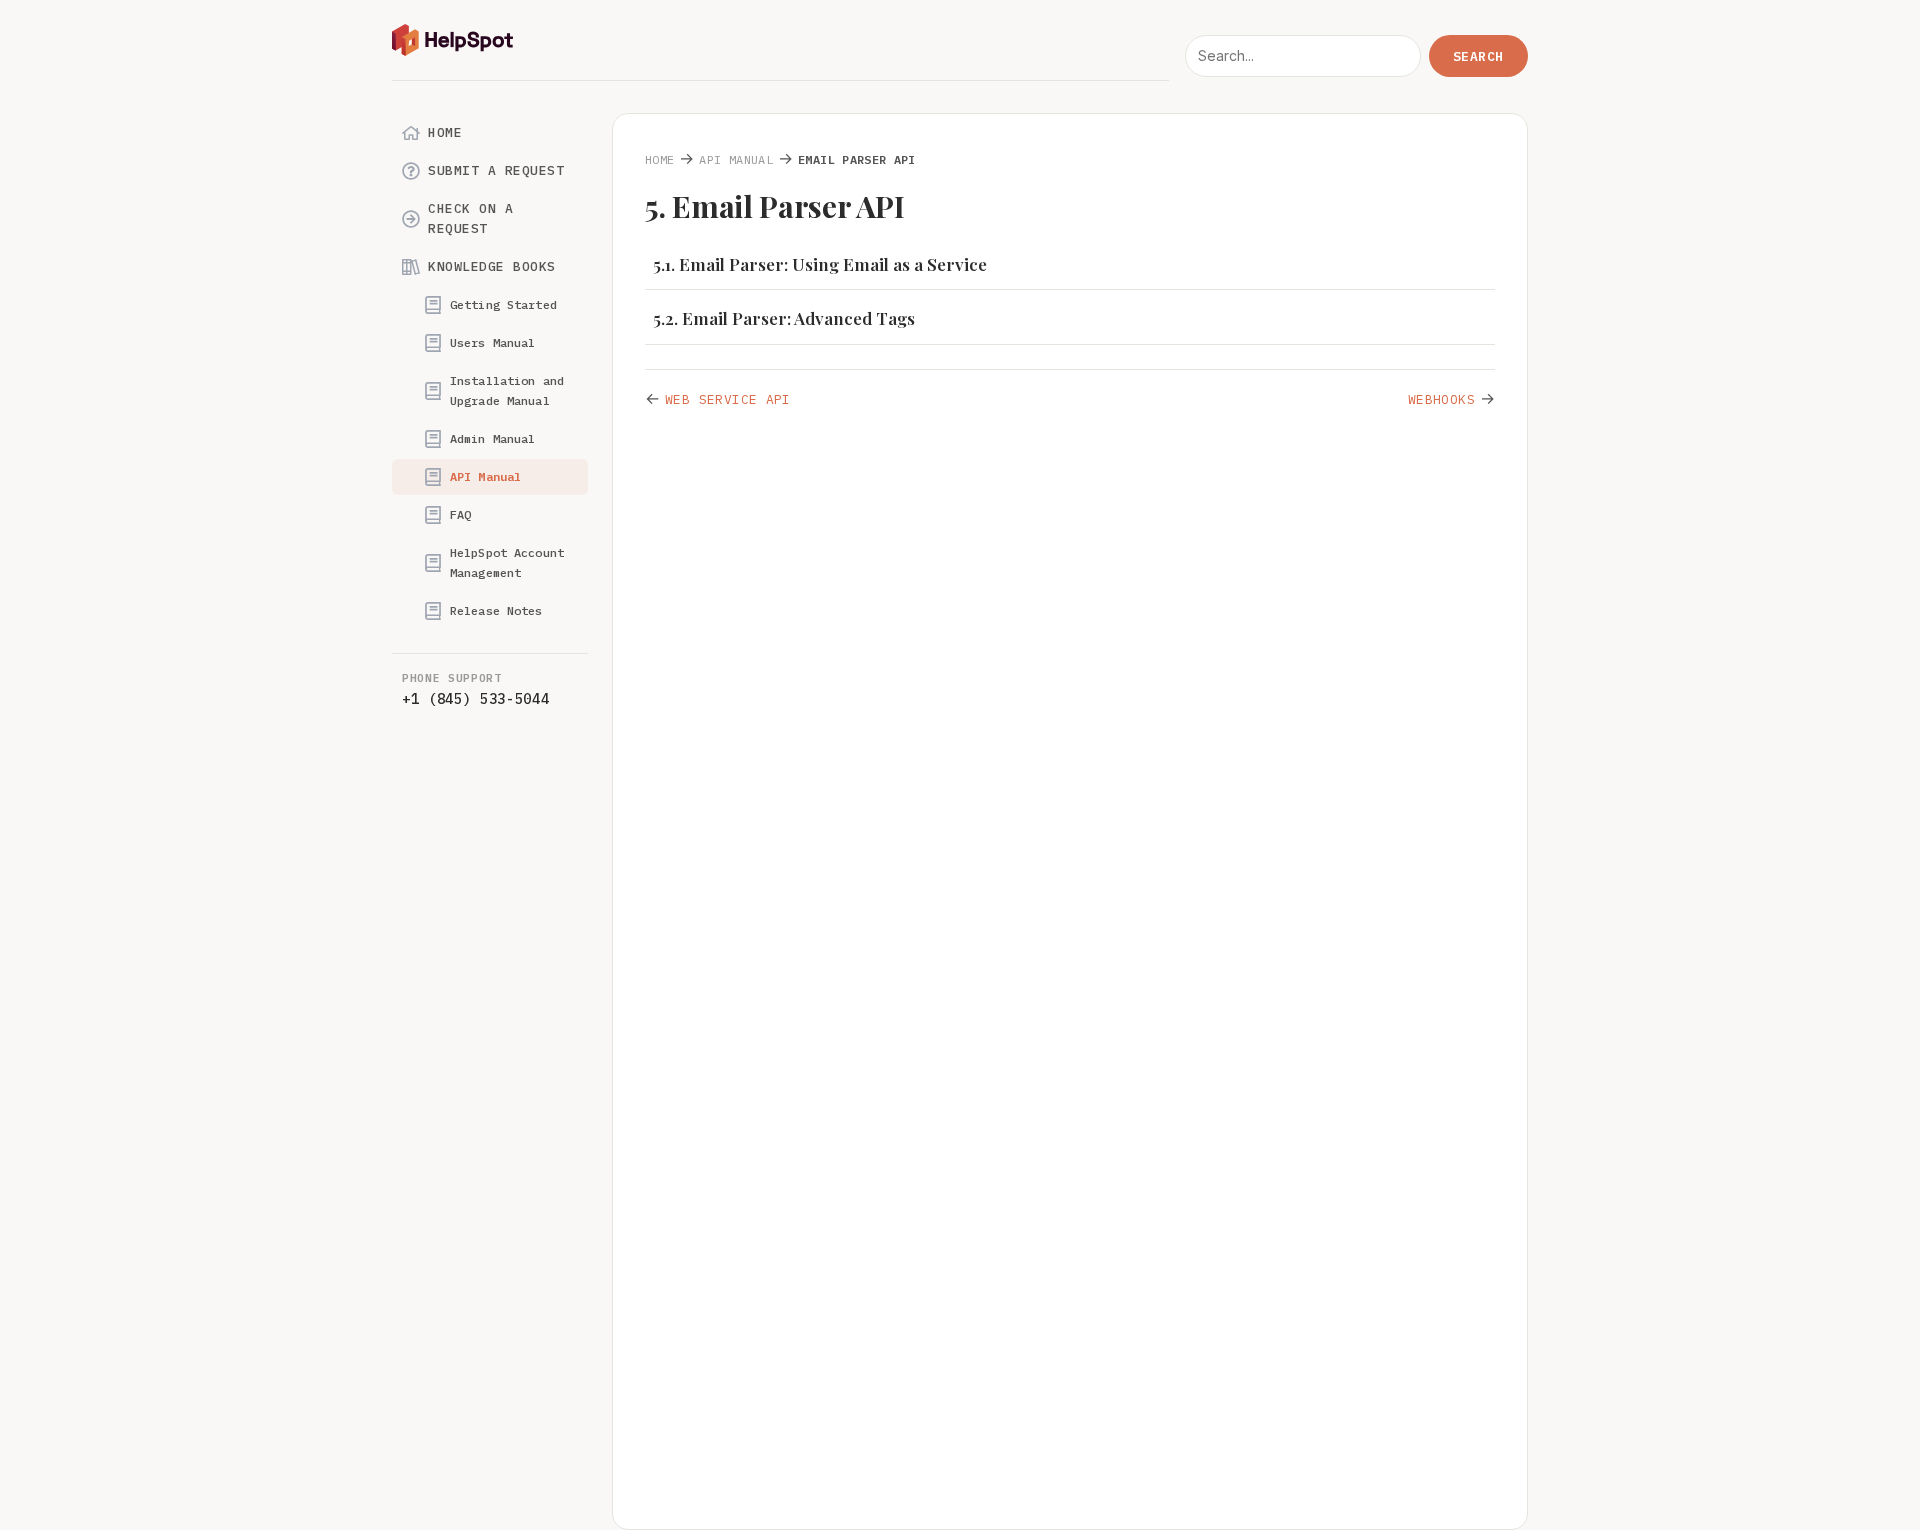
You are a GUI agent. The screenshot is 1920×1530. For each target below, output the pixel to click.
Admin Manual (492, 438)
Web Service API (728, 399)
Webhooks (1441, 399)
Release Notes (496, 610)
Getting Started (503, 304)
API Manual (485, 476)
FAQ (460, 514)
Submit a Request (496, 170)
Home (445, 132)
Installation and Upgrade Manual (507, 390)
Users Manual (492, 342)
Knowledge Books (492, 266)
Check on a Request (470, 218)
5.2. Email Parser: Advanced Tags (784, 318)
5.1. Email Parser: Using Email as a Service (820, 264)
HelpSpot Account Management (507, 562)
